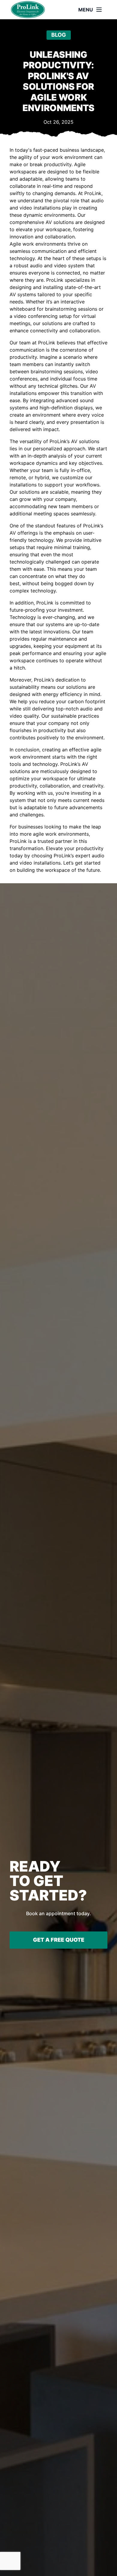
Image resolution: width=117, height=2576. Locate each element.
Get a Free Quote (59, 1940)
